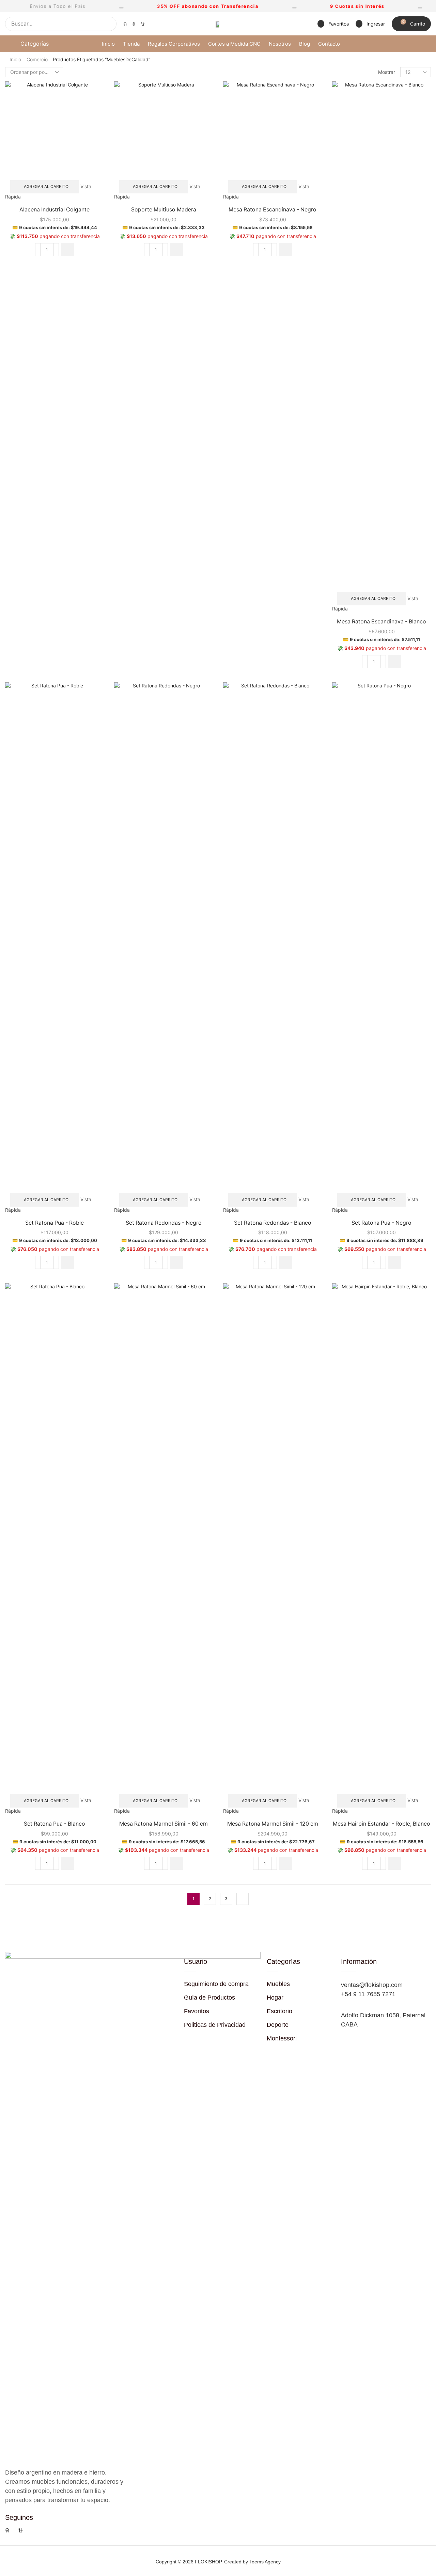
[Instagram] (125, 24)
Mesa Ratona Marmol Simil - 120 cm (273, 1824)
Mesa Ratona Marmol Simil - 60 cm (163, 1824)
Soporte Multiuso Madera (164, 210)
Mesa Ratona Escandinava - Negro (272, 210)
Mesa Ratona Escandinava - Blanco (381, 622)
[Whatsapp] (134, 24)
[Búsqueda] (109, 24)
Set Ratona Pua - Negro (381, 1223)
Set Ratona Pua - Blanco (54, 1824)
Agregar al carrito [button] (46, 186)
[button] (333, 24)
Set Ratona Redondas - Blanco (273, 1223)
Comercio (37, 59)
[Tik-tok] (143, 24)
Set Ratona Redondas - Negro (164, 1223)
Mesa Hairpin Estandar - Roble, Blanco (381, 1824)
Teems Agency (265, 2562)
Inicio (15, 59)
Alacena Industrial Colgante (54, 210)
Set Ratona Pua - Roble (54, 1223)
